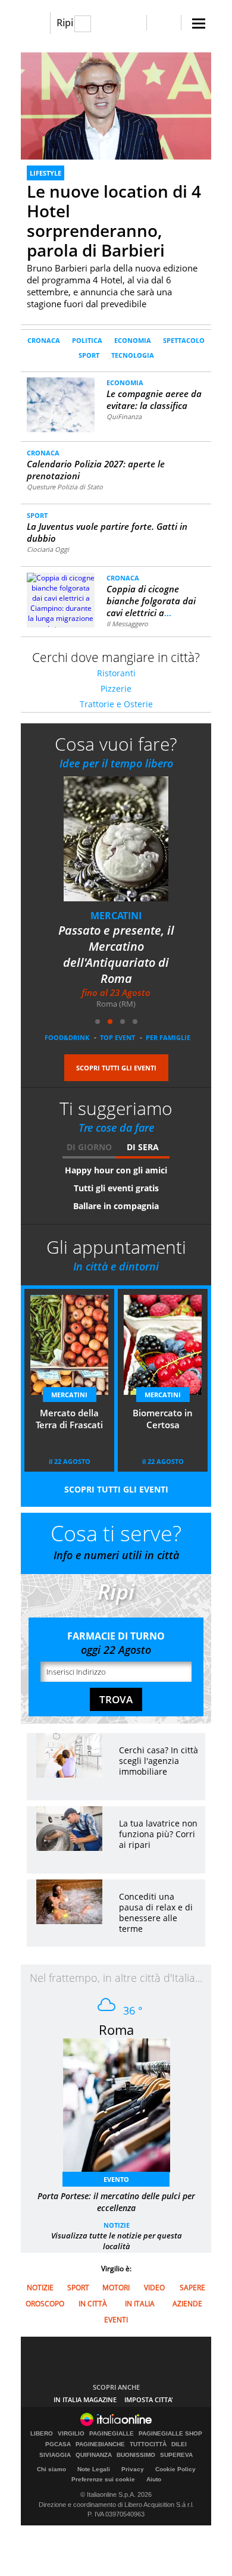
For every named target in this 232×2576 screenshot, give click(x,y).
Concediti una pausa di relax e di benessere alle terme (156, 1913)
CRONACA (44, 340)
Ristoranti (116, 673)
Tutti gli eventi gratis (116, 1188)
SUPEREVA (176, 2455)
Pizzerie (116, 689)
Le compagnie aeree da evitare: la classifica (154, 399)
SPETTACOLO (184, 340)
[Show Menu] (199, 24)
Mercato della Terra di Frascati (133, 938)
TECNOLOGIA (133, 355)
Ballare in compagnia (116, 1206)
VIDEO (154, 2288)
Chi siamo (51, 2469)
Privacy (133, 2469)
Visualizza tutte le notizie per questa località (117, 2241)
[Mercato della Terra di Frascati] (140, 847)
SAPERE (192, 2288)
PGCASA (58, 2444)
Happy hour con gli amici (116, 1170)
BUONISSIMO (136, 2455)
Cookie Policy (175, 2469)
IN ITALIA (140, 2304)
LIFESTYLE (46, 173)
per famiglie (168, 1037)
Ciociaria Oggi (48, 549)
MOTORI (116, 2288)
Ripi (65, 23)
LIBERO (42, 2434)
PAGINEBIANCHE (100, 2444)
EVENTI (116, 2320)
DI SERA (143, 1147)
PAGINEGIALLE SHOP (170, 2434)
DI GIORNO (89, 1147)
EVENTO (116, 2179)
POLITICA (87, 340)
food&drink (67, 1037)
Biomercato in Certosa (163, 1419)
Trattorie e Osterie (116, 704)
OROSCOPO (45, 2304)
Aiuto (154, 2479)
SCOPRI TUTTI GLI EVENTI (116, 1068)
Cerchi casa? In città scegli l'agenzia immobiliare (159, 1761)
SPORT (89, 355)
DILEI (179, 2444)
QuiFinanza (124, 416)
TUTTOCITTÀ (148, 2444)
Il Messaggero (127, 624)
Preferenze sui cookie (103, 2479)
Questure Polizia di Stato (65, 487)
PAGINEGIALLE (112, 2434)
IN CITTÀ (93, 2304)
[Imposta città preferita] (35, 23)
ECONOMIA (133, 340)
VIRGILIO (71, 2434)
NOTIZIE (117, 2225)
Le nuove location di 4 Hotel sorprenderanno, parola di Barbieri (114, 221)
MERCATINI (133, 916)
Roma (116, 2029)
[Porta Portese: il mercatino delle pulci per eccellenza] (123, 2109)
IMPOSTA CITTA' (149, 2399)
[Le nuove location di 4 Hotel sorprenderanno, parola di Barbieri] (116, 106)
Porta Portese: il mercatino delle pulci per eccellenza (116, 2202)
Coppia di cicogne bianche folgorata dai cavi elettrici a (151, 601)
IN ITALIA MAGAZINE (85, 2399)
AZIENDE (187, 2304)
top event (117, 1037)
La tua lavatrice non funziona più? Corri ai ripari (158, 1834)
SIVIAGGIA (55, 2455)
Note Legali (94, 2469)
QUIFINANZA (94, 2455)
